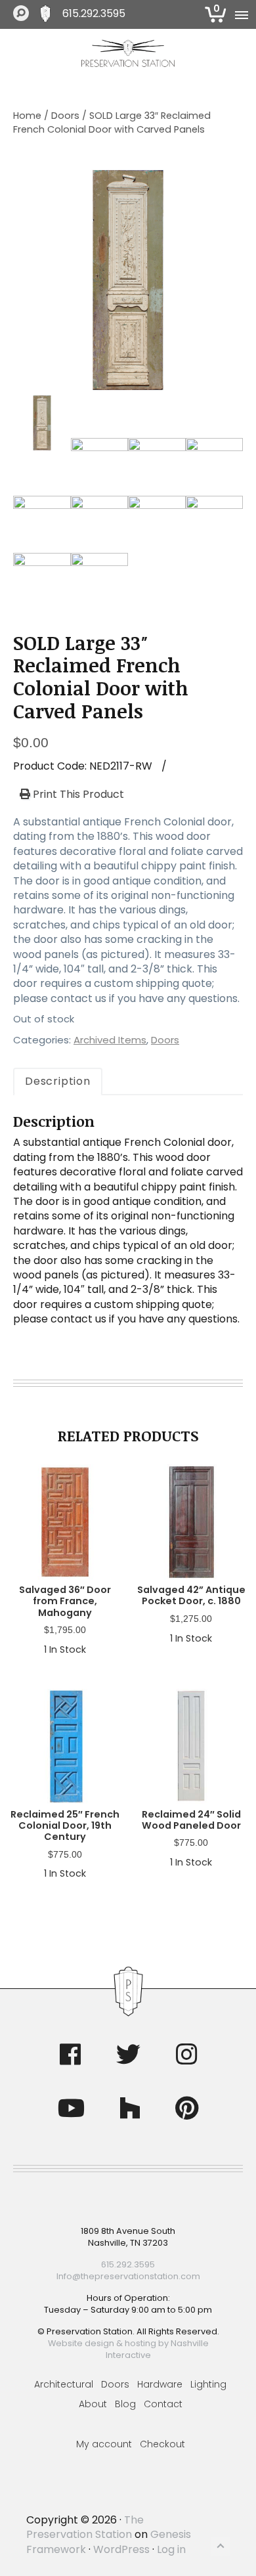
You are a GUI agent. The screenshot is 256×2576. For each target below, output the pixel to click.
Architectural (64, 2384)
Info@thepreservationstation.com (128, 2276)
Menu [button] (240, 14)
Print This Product (77, 795)
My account (104, 2444)
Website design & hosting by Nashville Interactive (128, 2349)
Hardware (160, 2384)
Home (27, 116)
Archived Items (110, 1040)
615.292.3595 (94, 14)
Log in (171, 2549)
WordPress (121, 2549)
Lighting (208, 2384)
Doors (65, 116)
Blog (125, 2404)
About (93, 2404)
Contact (163, 2404)
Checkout (162, 2444)
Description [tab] (58, 1081)
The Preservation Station (85, 2527)
